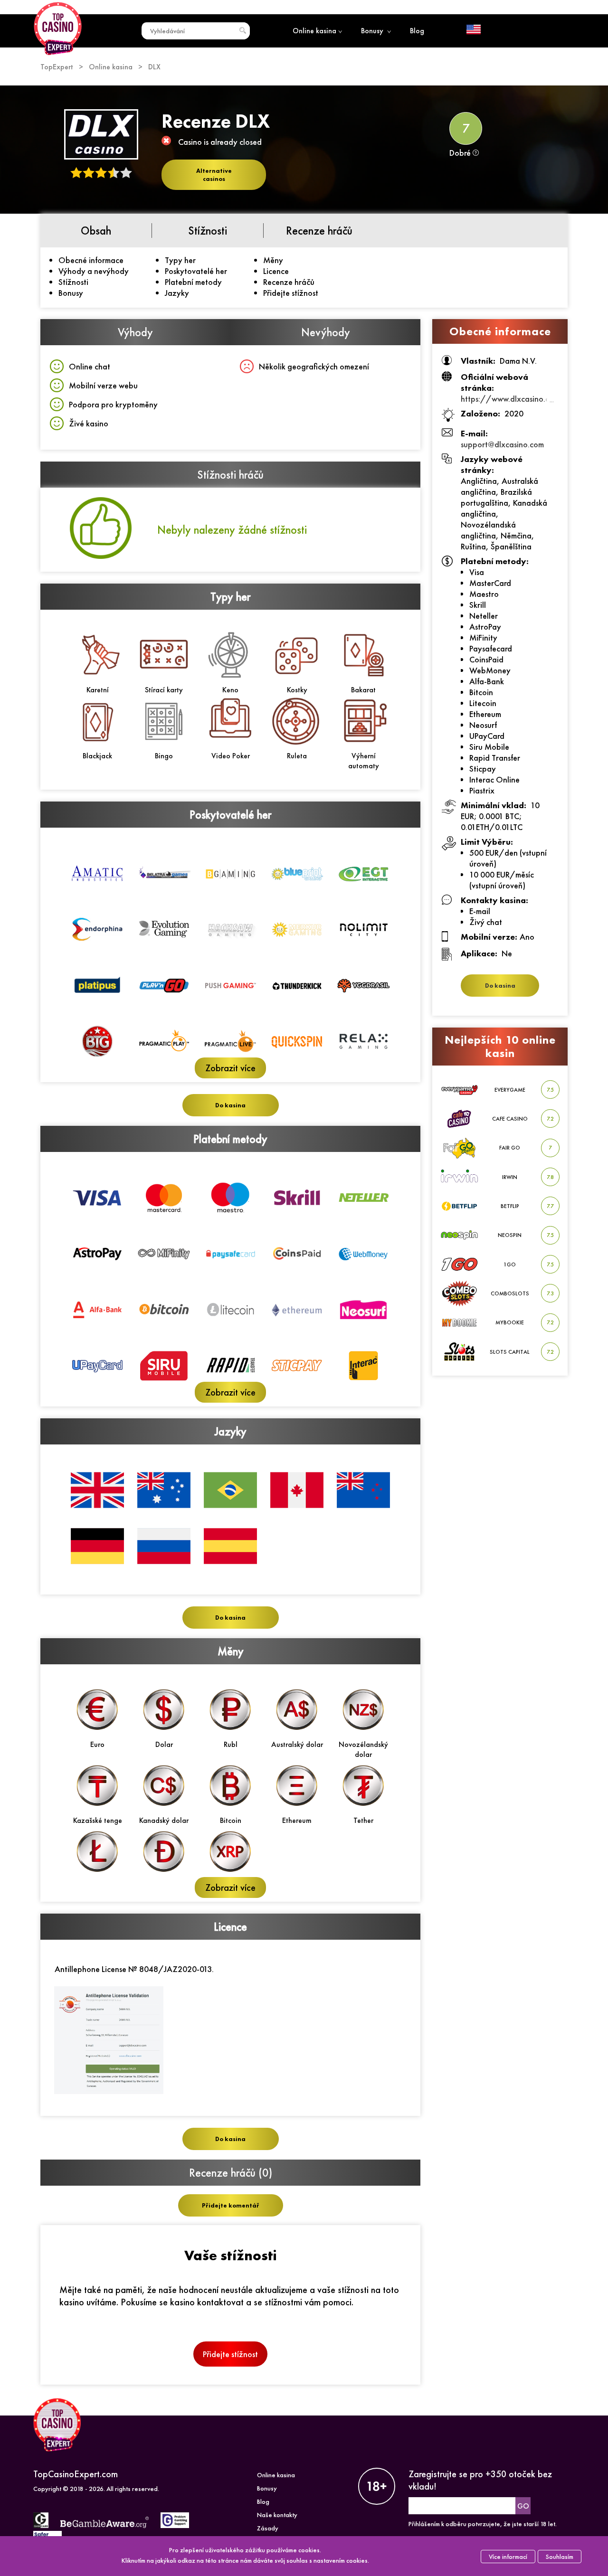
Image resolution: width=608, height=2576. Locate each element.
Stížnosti (73, 282)
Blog (417, 31)
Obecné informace (91, 260)
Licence (276, 271)
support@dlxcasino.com (502, 444)
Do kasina (230, 1105)
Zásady (268, 2528)
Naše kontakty (277, 2515)
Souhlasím (560, 2557)
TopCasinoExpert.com (76, 2474)
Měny (273, 260)
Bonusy (373, 31)
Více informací (508, 2557)
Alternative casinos (214, 175)
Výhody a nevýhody (94, 271)
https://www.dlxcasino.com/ (513, 399)
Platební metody (193, 282)
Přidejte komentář (231, 2205)
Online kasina (314, 31)
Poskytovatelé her (196, 271)
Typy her (180, 260)
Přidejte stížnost (291, 293)
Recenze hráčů (289, 282)
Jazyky (177, 293)
